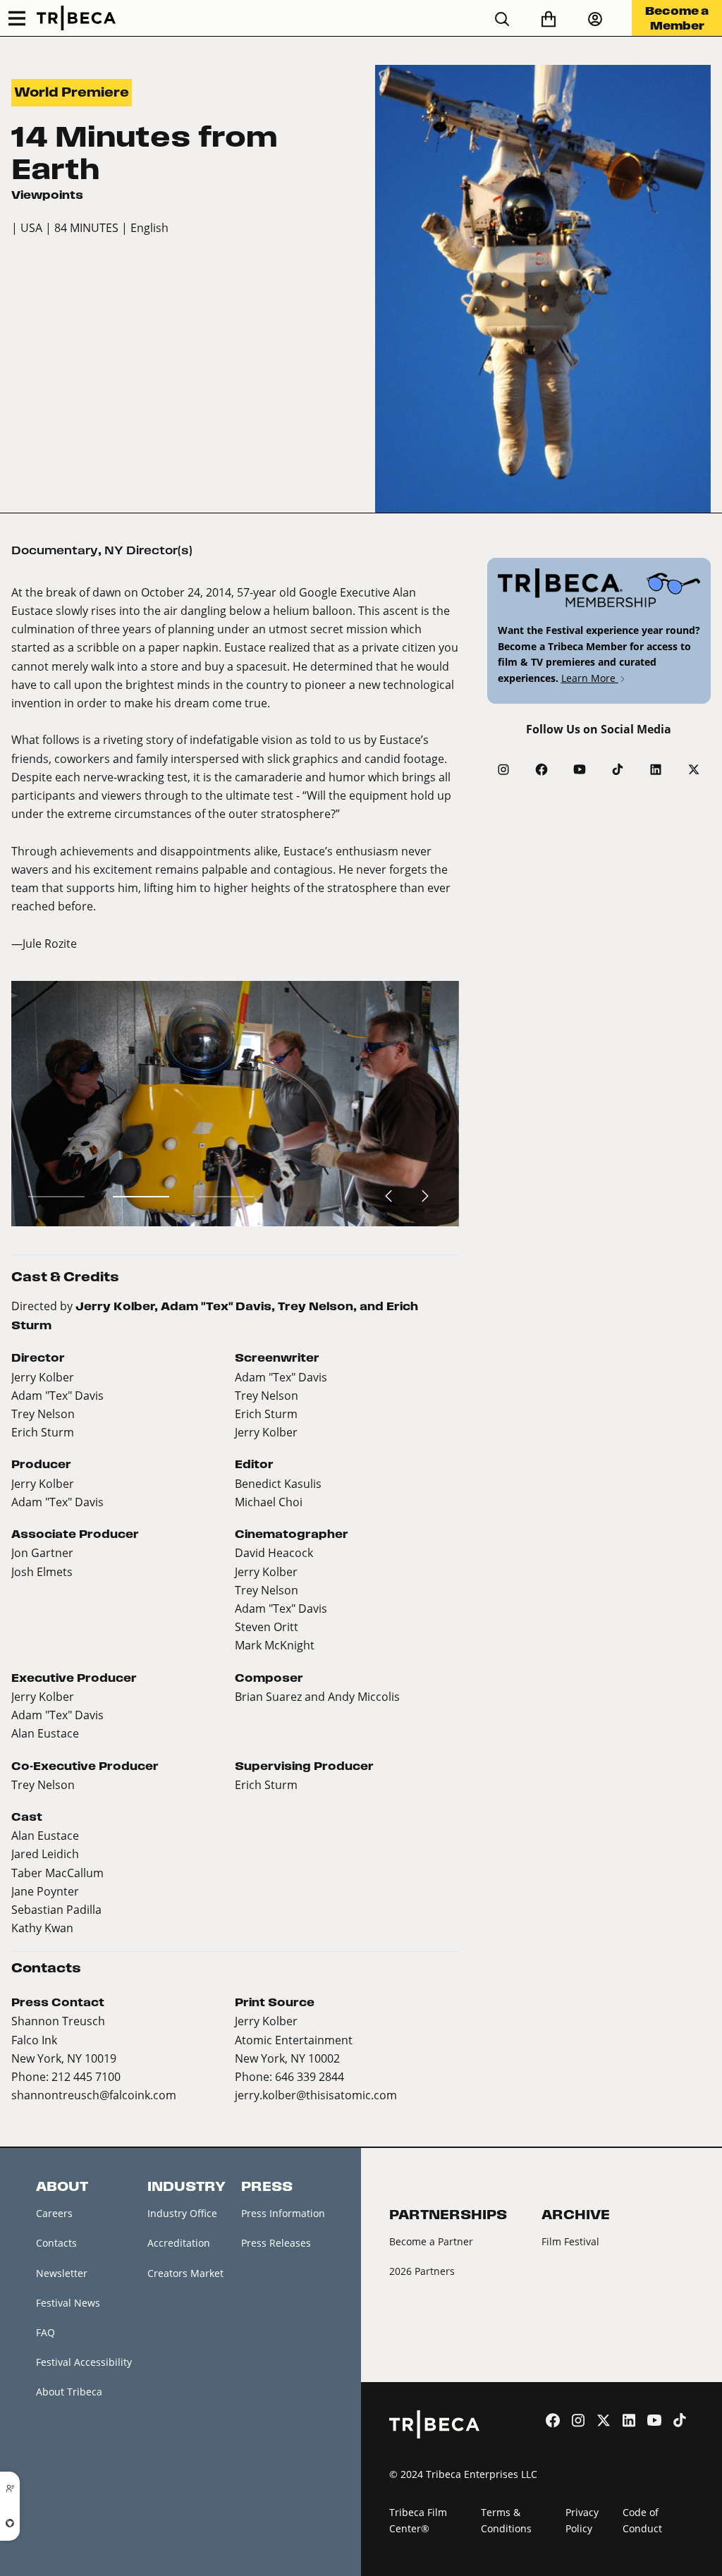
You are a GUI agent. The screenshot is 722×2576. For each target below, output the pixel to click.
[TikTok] (618, 769)
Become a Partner (431, 2241)
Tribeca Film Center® (418, 2520)
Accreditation (179, 2243)
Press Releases (276, 2243)
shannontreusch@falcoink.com (94, 2095)
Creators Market (185, 2273)
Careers (54, 2213)
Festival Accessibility (84, 2362)
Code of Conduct (642, 2520)
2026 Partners (422, 2271)
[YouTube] (580, 769)
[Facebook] (541, 769)
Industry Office (182, 2213)
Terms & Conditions (506, 2520)
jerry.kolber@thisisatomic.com (316, 2095)
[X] (694, 769)
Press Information (283, 2213)
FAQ (45, 2332)
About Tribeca (69, 2392)
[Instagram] (503, 769)
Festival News (68, 2303)
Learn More (590, 678)
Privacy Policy (582, 2520)
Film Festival (570, 2241)
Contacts (56, 2243)
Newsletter (62, 2273)
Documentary (55, 550)
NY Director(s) (148, 550)
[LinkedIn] (656, 769)
